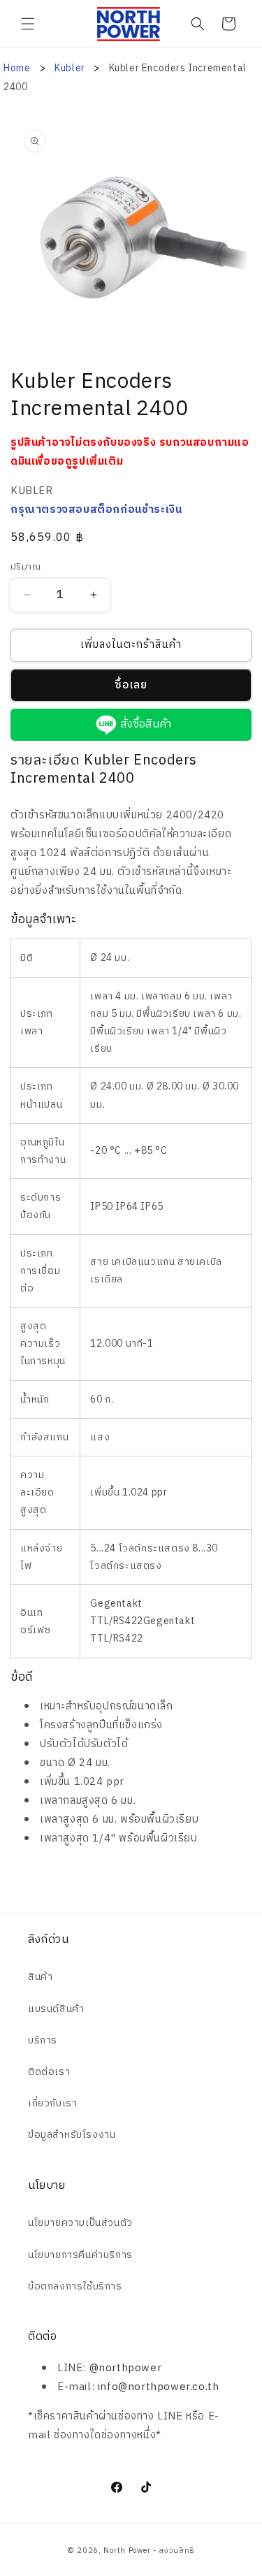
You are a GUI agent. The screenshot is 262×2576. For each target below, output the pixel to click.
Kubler (71, 68)
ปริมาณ (26, 567)
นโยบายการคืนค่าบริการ (80, 2255)
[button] (28, 24)
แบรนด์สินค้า (56, 2009)
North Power (127, 2551)
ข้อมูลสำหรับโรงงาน (72, 2135)
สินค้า (40, 1977)
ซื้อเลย (131, 685)
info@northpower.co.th (159, 2387)
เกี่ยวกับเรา (52, 2103)
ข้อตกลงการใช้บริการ (75, 2286)
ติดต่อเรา (49, 2072)
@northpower (126, 2368)
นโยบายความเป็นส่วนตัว (80, 2223)
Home (17, 68)
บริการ (43, 2040)
